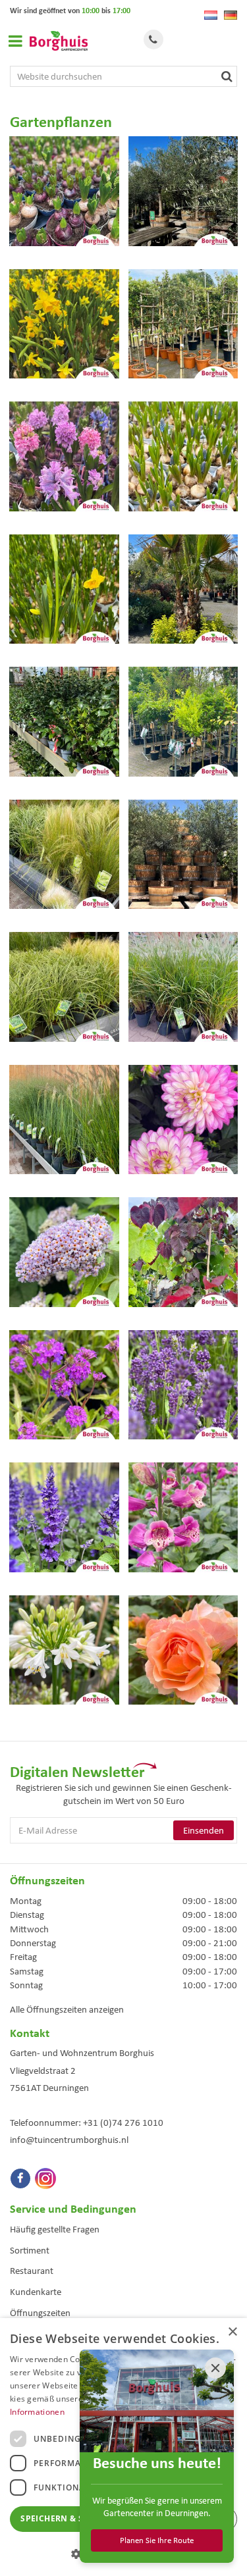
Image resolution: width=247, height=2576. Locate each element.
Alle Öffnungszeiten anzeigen (67, 2009)
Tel (153, 39)
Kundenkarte (36, 2292)
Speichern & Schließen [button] (75, 2518)
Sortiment (30, 2250)
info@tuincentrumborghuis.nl (69, 2140)
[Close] (215, 2368)
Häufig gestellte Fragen (55, 2229)
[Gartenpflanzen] (64, 198)
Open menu (15, 41)
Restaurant (32, 2271)
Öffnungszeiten (40, 2313)
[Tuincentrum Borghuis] (59, 41)
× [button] (232, 2332)
